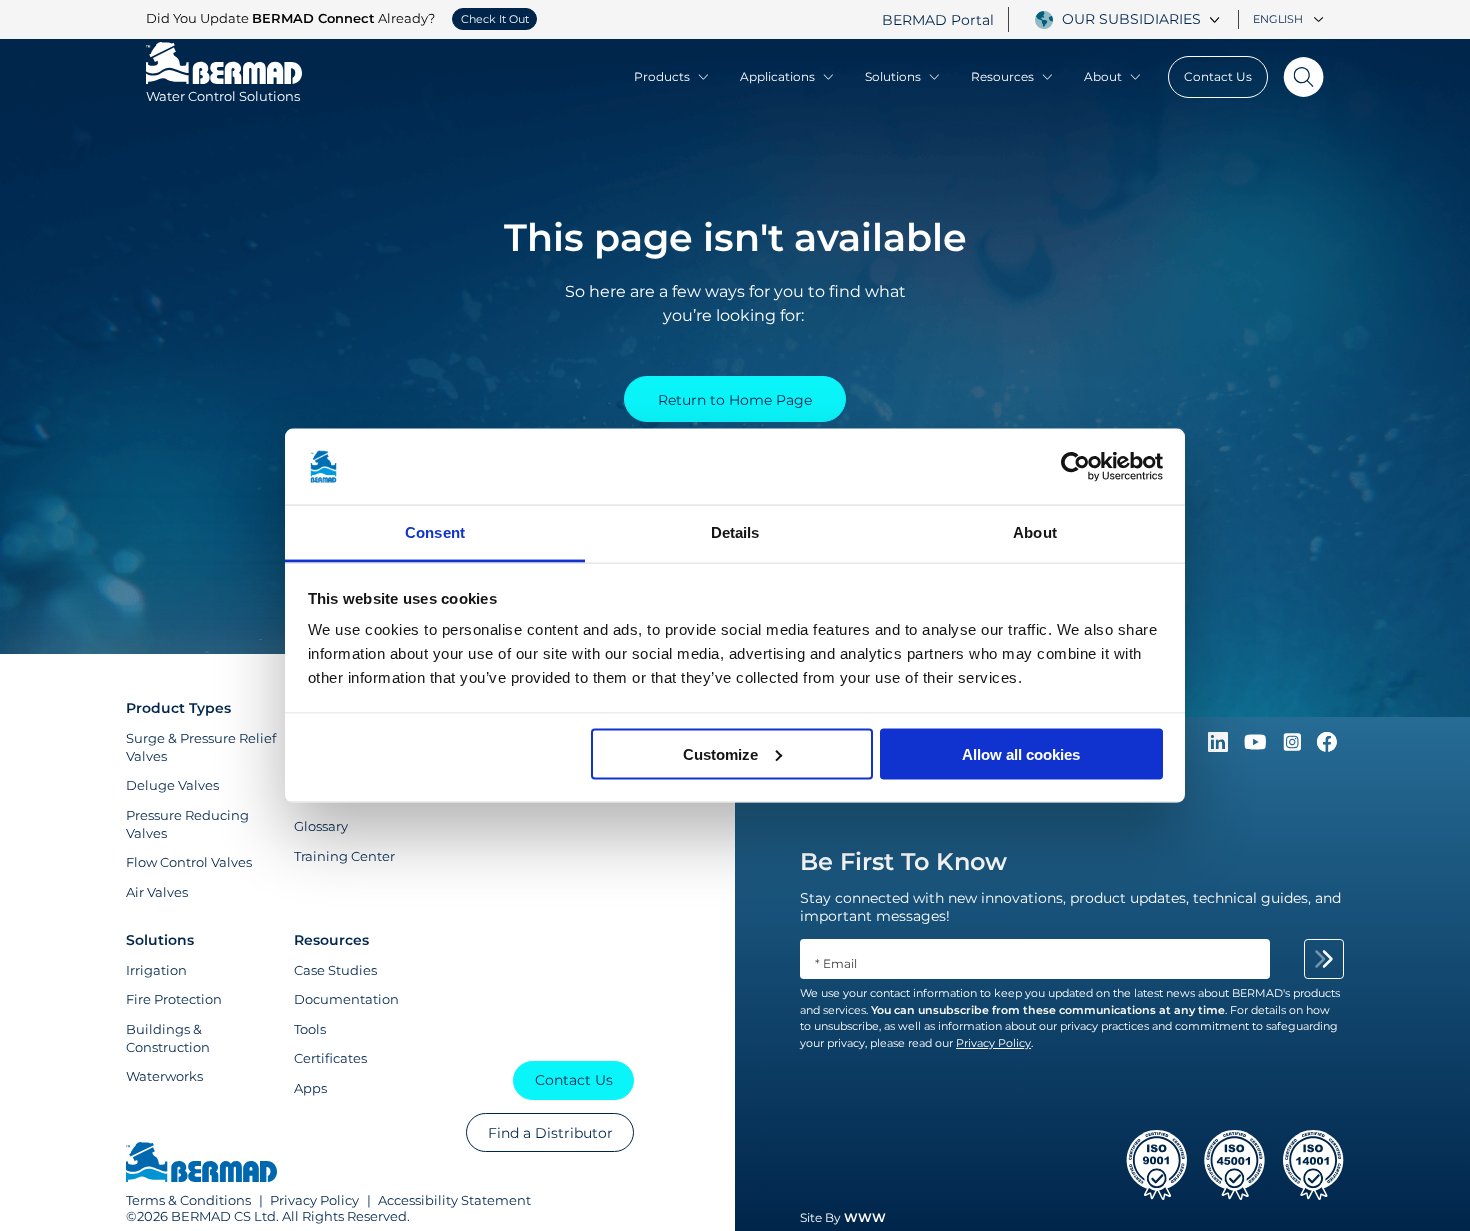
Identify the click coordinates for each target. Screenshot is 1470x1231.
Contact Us (1218, 76)
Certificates (330, 1058)
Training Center (344, 856)
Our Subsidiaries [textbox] (1131, 19)
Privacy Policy (314, 1200)
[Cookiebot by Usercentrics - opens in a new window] (1075, 467)
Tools (310, 1029)
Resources (1002, 76)
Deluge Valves (172, 785)
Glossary (321, 826)
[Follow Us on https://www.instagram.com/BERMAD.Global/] (1294, 747)
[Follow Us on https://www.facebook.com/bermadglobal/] (1327, 747)
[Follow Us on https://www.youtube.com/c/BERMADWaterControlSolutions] (1257, 747)
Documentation (346, 999)
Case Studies (335, 970)
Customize (720, 753)
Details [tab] (735, 532)
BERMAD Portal (938, 20)
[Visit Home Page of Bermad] (201, 1164)
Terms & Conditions (188, 1200)
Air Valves (157, 892)
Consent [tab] (435, 532)
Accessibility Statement (454, 1200)
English (1278, 19)
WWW (865, 1217)
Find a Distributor (550, 1133)
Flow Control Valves (189, 862)
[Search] (1296, 77)
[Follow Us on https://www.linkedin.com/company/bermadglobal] (1220, 747)
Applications (777, 76)
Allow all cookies (1021, 753)
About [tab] (1035, 532)
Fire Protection (174, 999)
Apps (310, 1088)
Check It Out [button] (495, 19)
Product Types (178, 708)
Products (662, 76)
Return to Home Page (735, 400)
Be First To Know (903, 861)
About (1103, 76)
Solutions (893, 76)
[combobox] (1144, 19)
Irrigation (156, 970)
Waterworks (164, 1076)
